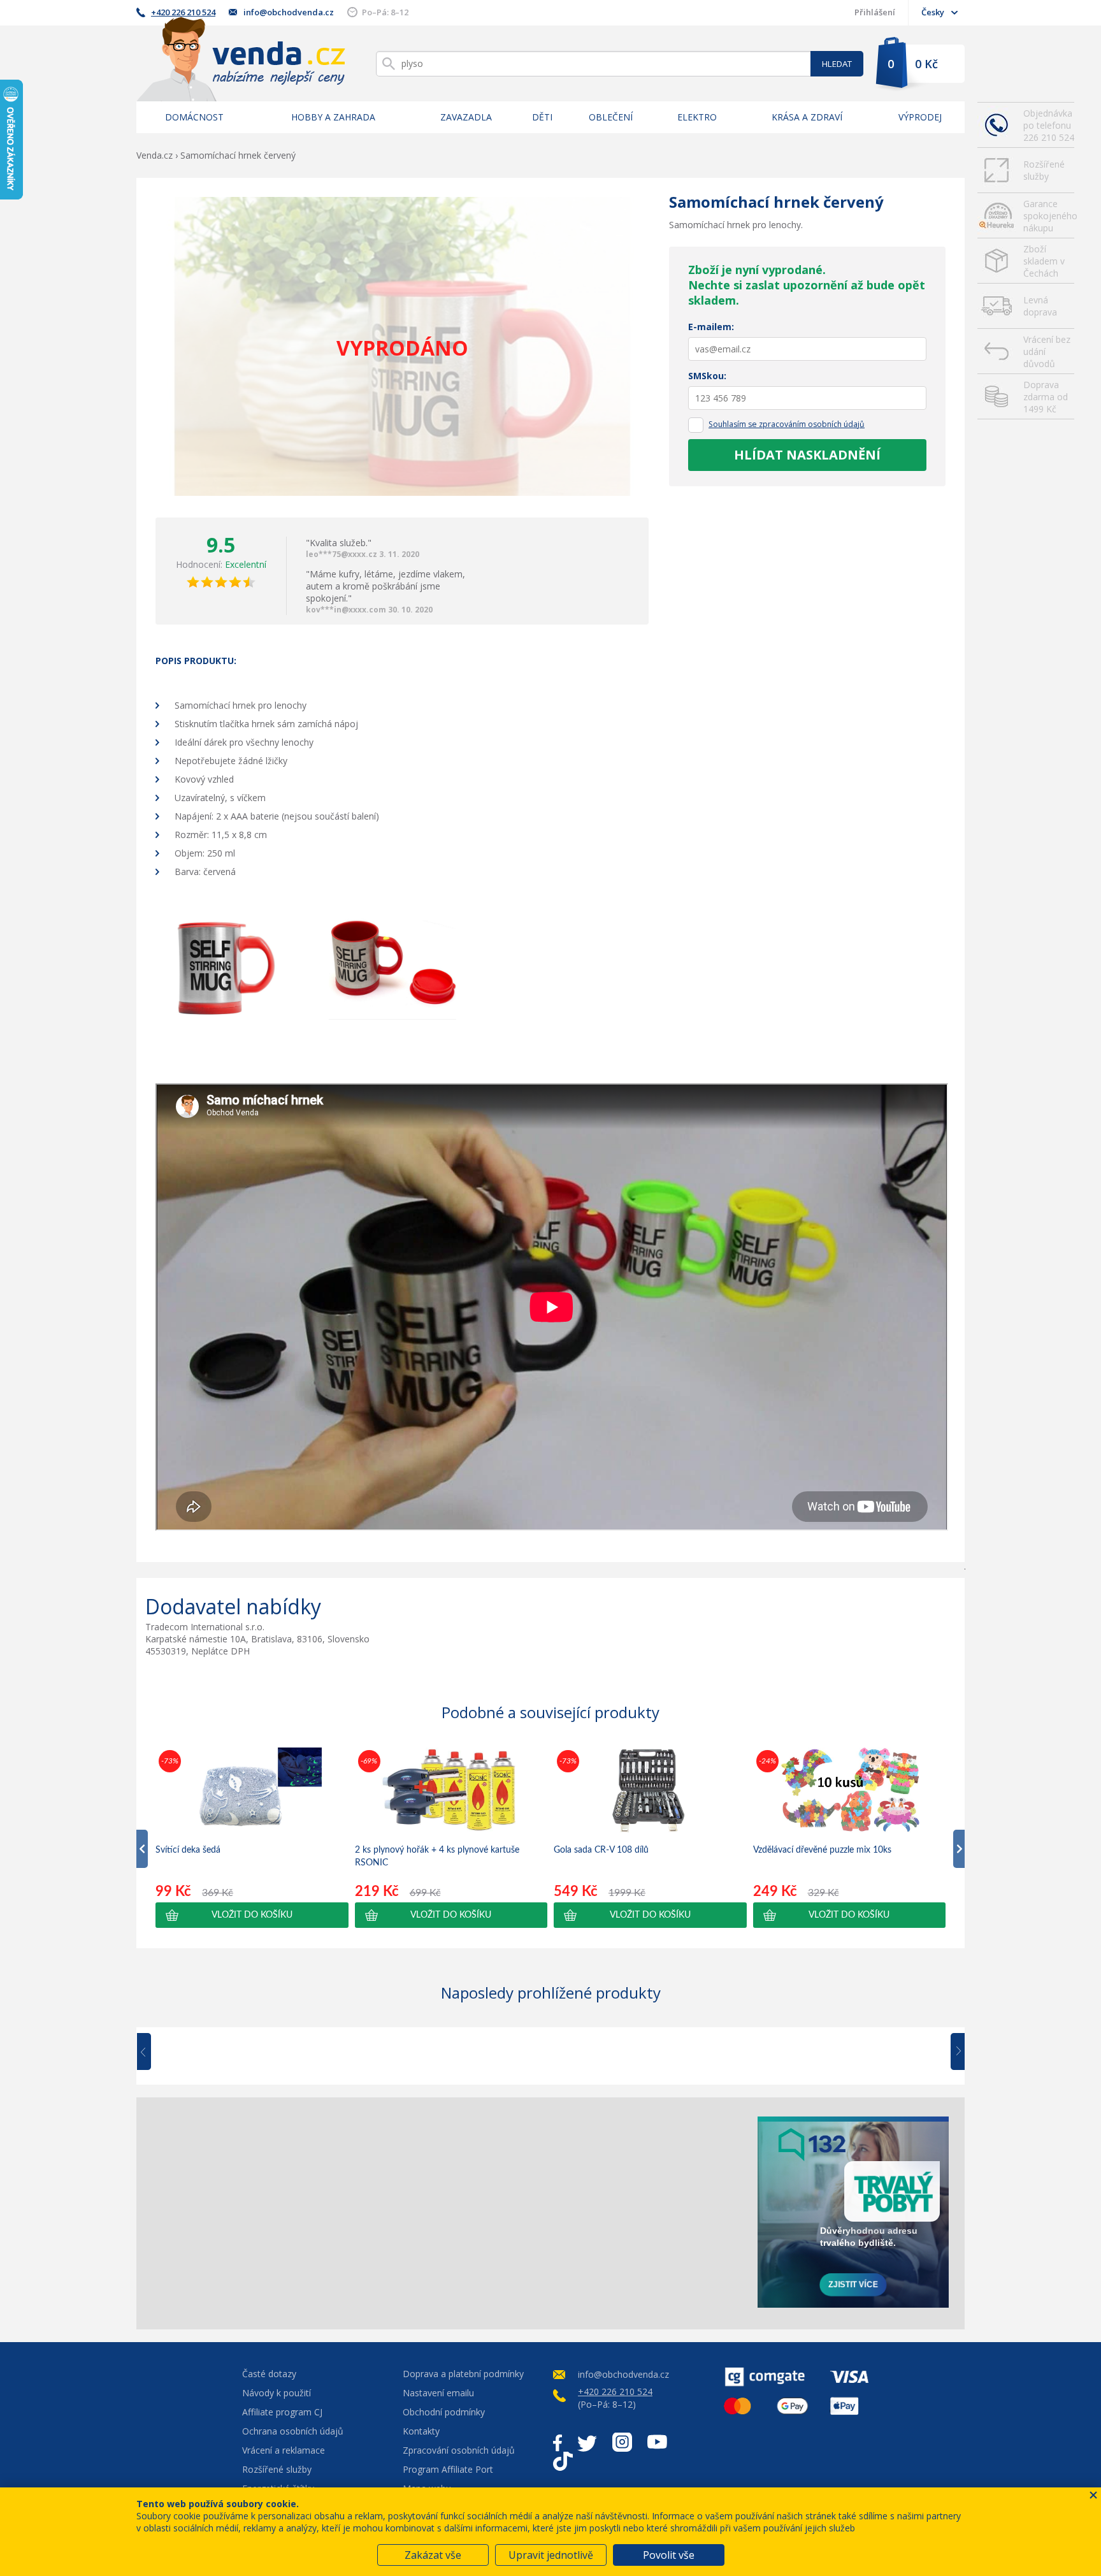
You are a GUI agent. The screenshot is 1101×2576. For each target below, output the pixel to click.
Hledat (837, 64)
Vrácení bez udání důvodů (1047, 351)
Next (953, 2052)
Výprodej (920, 117)
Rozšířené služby (1044, 170)
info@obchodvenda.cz (289, 12)
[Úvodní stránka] (241, 59)
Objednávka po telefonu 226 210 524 (1049, 125)
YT (657, 2442)
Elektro (697, 117)
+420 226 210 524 (183, 12)
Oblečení (611, 117)
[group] (252, 1837)
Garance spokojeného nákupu (1049, 216)
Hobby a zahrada (333, 117)
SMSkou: (707, 376)
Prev (153, 2052)
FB (558, 2442)
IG (622, 2442)
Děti (542, 117)
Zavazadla (466, 117)
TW (587, 2442)
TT (563, 2461)
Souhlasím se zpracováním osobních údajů (787, 424)
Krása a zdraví (807, 117)
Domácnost (194, 117)
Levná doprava (1040, 306)
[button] (252, 1915)
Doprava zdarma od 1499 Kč (1046, 397)
